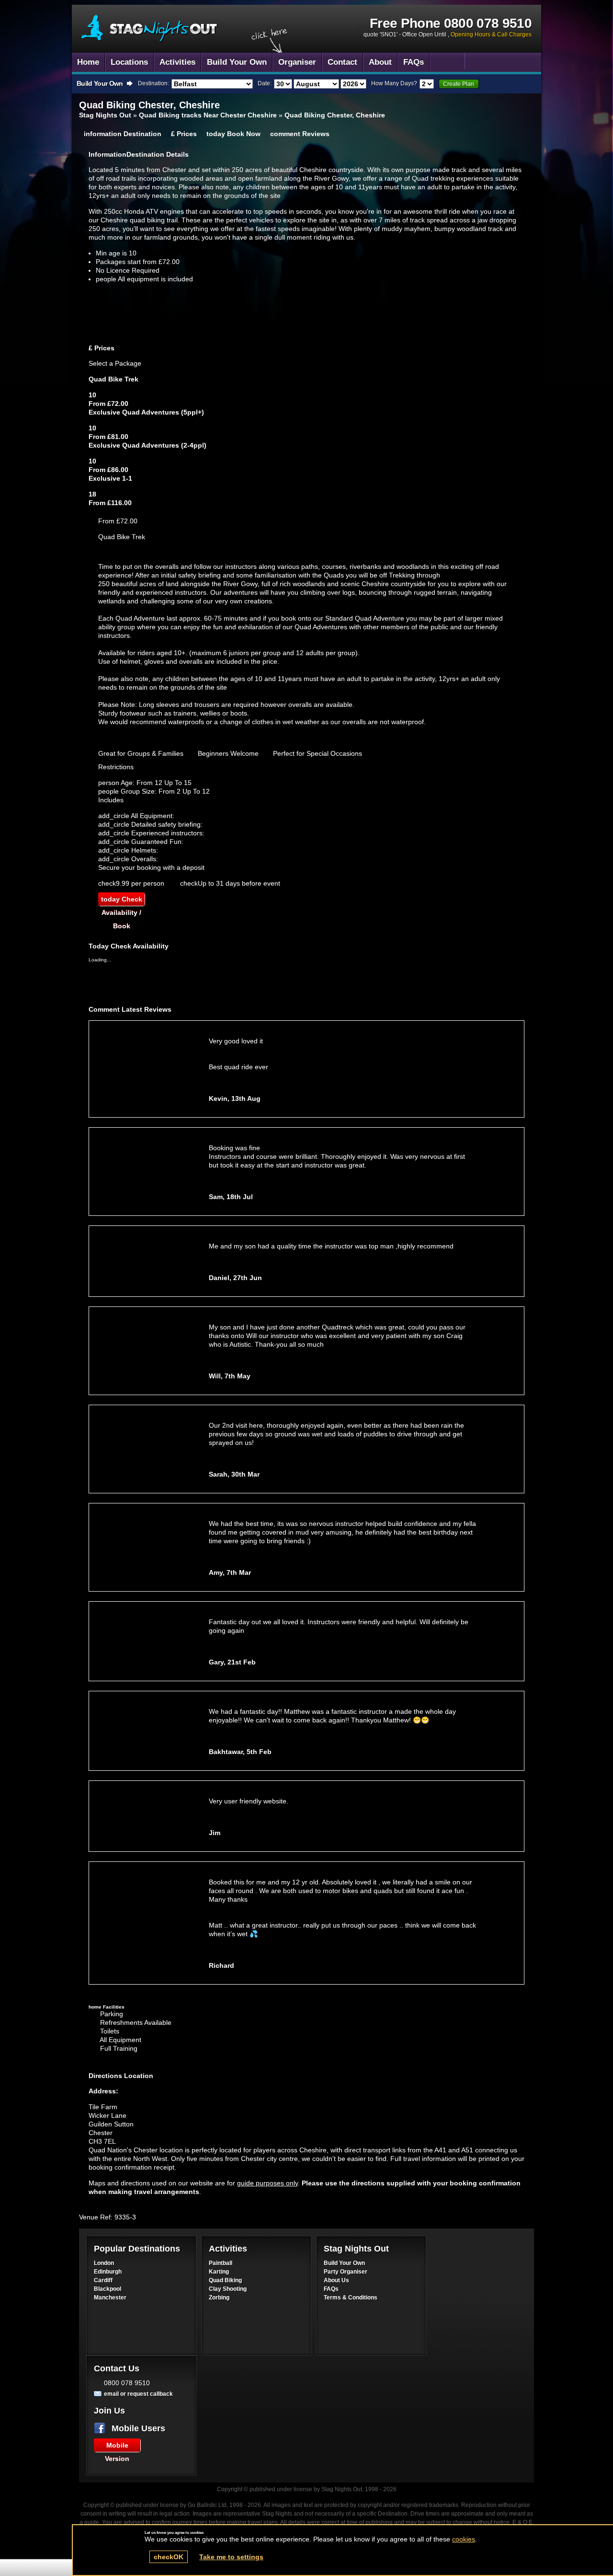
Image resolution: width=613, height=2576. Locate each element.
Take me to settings (231, 2557)
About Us (336, 2280)
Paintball (221, 2263)
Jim (215, 1833)
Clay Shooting (228, 2289)
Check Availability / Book (122, 901)
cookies (464, 2539)
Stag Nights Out (105, 115)
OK (169, 2557)
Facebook (102, 2428)
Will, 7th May (230, 1376)
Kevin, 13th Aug (235, 1098)
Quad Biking (225, 2280)
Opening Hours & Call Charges (491, 35)
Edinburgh (108, 2272)
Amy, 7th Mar (230, 1572)
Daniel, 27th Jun (235, 1278)
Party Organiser (346, 2272)
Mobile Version (117, 2447)
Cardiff (103, 2280)
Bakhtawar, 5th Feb (240, 1752)
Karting (219, 2272)
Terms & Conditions (351, 2298)
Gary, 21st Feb (232, 1662)
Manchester (110, 2298)
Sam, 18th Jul (231, 1197)
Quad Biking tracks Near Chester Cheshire (208, 115)
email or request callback (138, 2394)
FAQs (331, 2289)
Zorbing (219, 2298)
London (104, 2263)
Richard (221, 1965)
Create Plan (459, 84)
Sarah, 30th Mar (234, 1474)
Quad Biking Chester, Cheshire (150, 29)
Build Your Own (344, 2263)
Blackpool (108, 2289)
